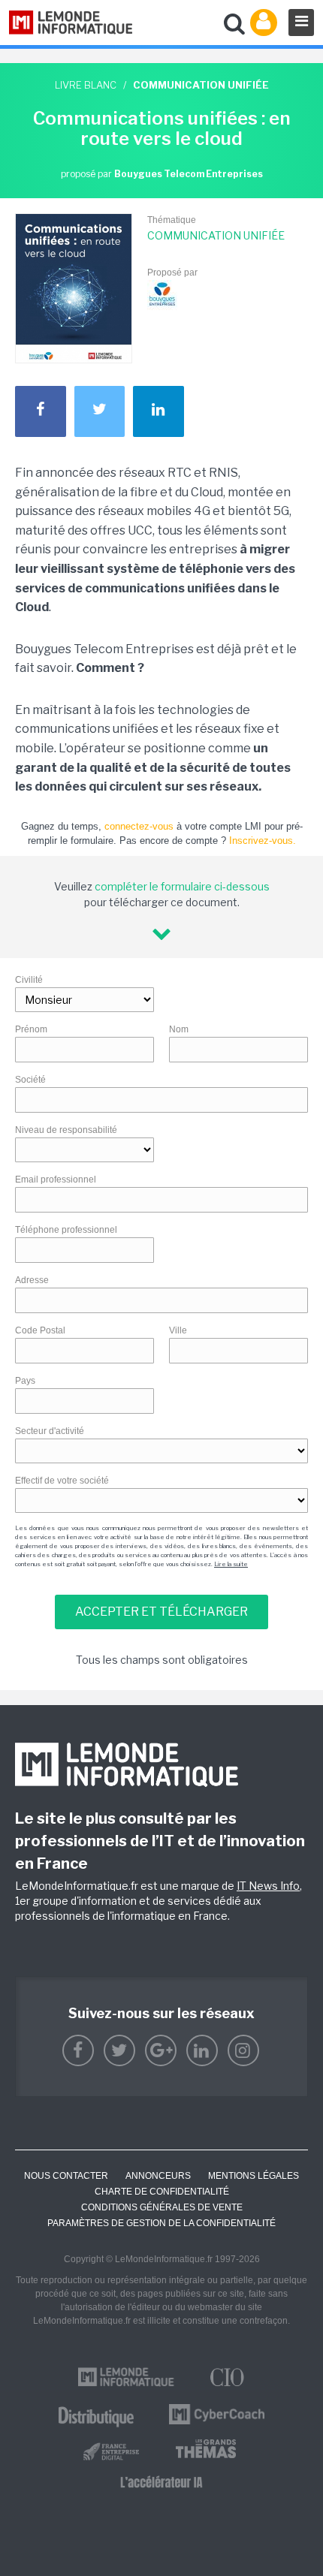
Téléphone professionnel (66, 1230)
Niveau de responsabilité (66, 1130)
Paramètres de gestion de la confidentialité (161, 2223)
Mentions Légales (254, 2176)
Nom (179, 1029)
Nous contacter (66, 2176)
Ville (178, 1330)
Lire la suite (231, 1564)
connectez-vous (139, 826)
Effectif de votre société (62, 1481)
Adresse (32, 1280)
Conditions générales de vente (162, 2207)
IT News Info (268, 1886)
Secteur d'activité (50, 1431)
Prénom (31, 1029)
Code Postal (40, 1330)
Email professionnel (56, 1180)
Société (30, 1080)
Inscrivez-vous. (263, 841)
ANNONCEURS (158, 2176)
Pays (25, 1381)
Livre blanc (86, 85)
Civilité (29, 980)
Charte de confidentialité (162, 2192)
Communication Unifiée (216, 235)
